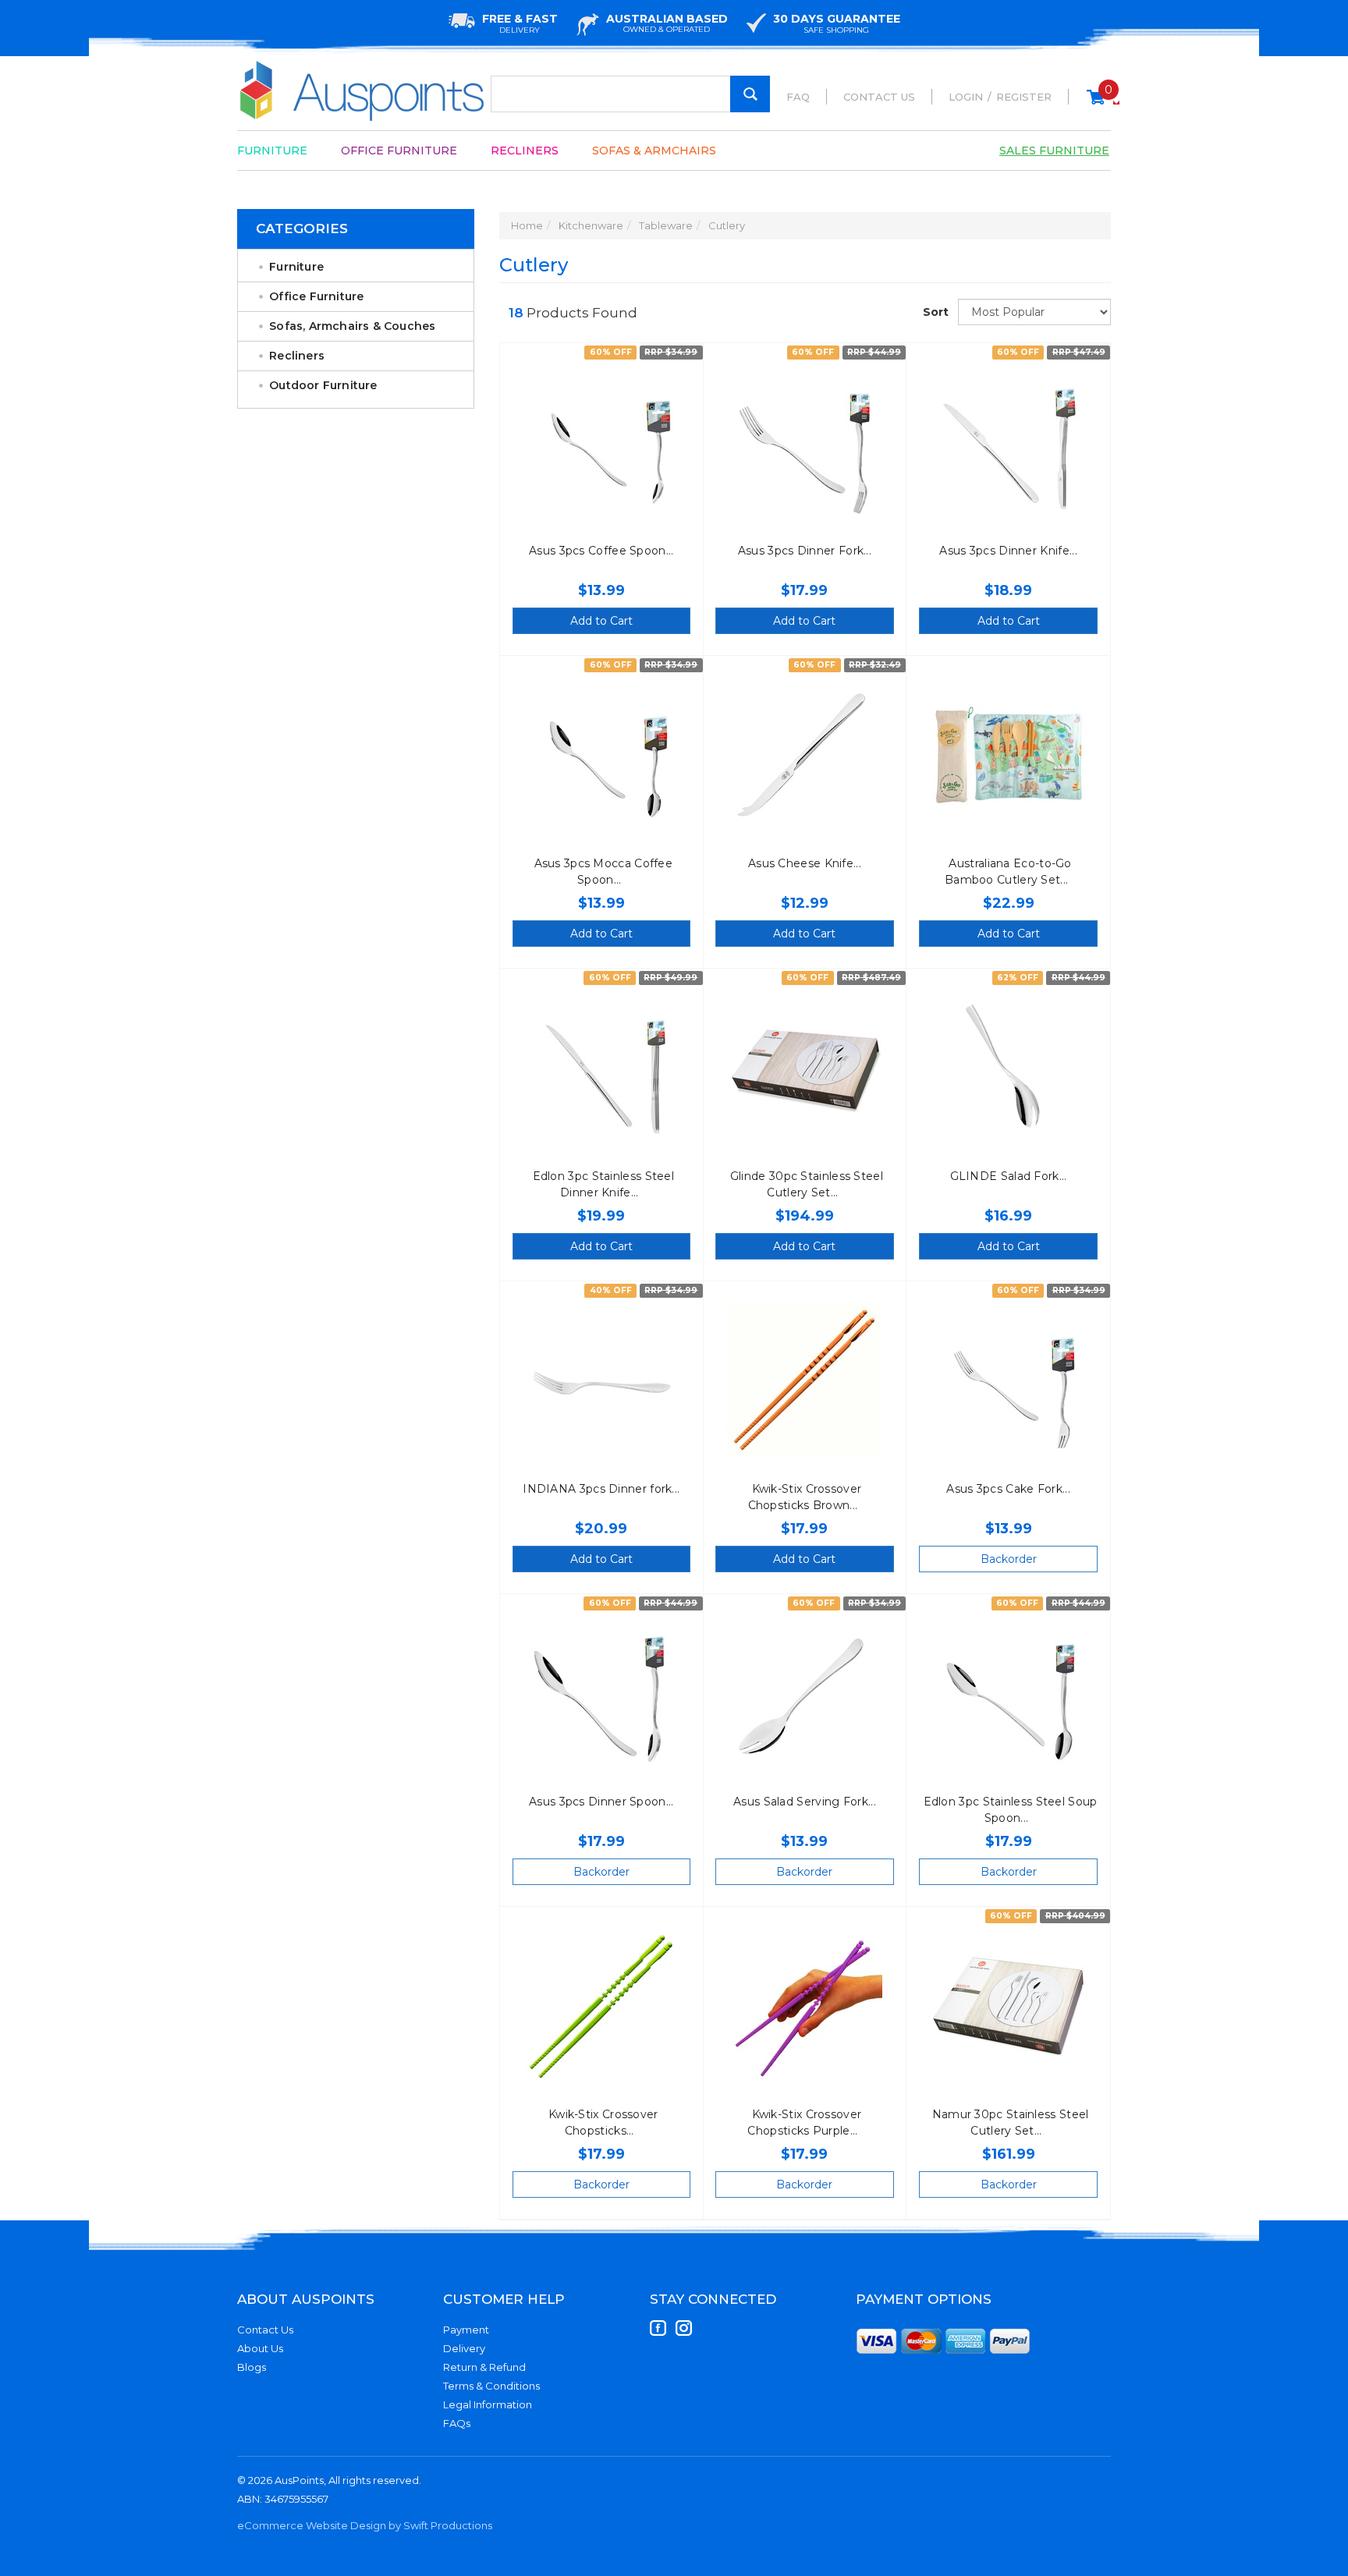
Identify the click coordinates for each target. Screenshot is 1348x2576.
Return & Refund (484, 2367)
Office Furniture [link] (316, 296)
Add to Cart (601, 621)
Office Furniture (399, 151)
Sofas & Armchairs (654, 151)
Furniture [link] (296, 267)
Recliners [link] (297, 356)
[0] (1096, 104)
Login (966, 97)
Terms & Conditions (491, 2386)
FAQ (798, 97)
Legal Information (488, 2404)
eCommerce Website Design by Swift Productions (365, 2525)
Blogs (252, 2367)
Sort (935, 312)
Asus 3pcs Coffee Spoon (598, 551)
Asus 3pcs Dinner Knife (1004, 551)
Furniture (272, 151)
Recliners (525, 151)
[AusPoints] (363, 91)
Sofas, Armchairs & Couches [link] (352, 326)
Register (1024, 97)
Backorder (1009, 1559)
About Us (260, 2348)
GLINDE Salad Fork (1005, 1176)
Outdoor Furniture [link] (323, 385)
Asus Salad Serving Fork (801, 1802)
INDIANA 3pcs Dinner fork (597, 1489)
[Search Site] (750, 94)
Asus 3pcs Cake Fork (1004, 1489)
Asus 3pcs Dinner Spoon (598, 1802)
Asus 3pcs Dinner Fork (801, 551)
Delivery (464, 2348)
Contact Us (879, 97)
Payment (466, 2330)
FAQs (457, 2423)
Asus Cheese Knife (801, 863)
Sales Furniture (1054, 151)
